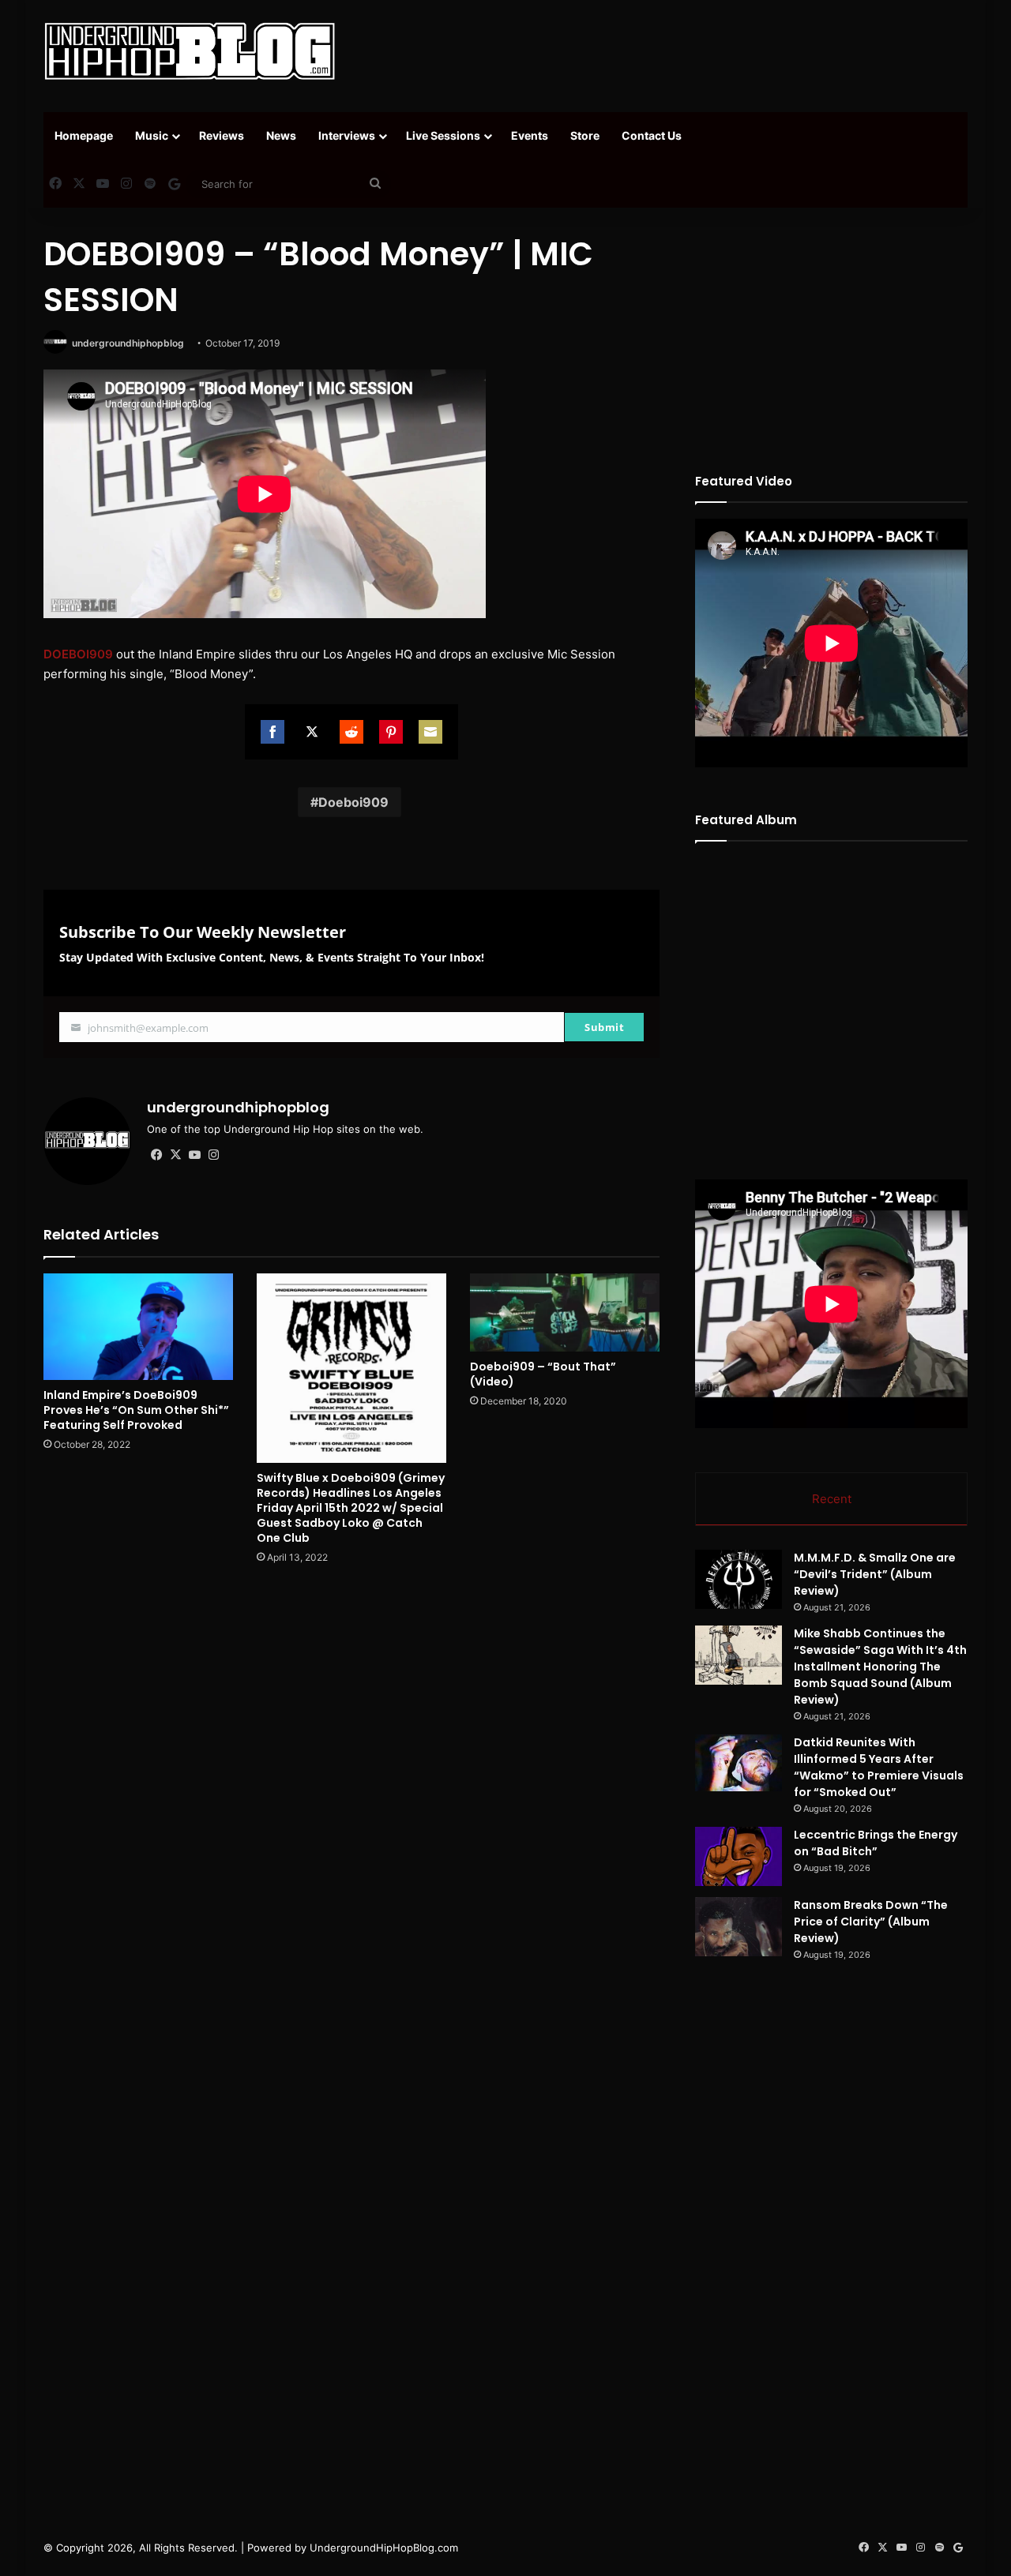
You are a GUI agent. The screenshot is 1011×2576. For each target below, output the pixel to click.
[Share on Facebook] (272, 732)
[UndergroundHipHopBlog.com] (190, 51)
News (281, 135)
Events (530, 135)
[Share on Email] (430, 732)
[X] (175, 1155)
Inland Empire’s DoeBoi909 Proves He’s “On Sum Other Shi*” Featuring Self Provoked (136, 1410)
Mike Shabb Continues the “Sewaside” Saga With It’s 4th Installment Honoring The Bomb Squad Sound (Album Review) (880, 1667)
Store (585, 135)
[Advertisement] (663, 51)
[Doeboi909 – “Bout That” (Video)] (565, 1312)
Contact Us (652, 135)
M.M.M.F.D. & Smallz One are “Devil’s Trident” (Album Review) (875, 1574)
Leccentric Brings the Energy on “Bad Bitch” (876, 1843)
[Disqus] (351, 1802)
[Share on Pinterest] (391, 732)
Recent (832, 1499)
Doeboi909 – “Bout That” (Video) (543, 1374)
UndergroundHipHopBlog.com (384, 2548)
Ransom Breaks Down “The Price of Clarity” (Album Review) (871, 1922)
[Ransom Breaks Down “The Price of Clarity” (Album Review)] (739, 1927)
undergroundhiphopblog (128, 343)
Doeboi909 (353, 802)
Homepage (84, 135)
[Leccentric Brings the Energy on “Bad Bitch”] (739, 1856)
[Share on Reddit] (351, 732)
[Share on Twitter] (312, 732)
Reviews (222, 135)
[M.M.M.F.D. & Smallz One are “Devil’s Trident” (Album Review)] (739, 1579)
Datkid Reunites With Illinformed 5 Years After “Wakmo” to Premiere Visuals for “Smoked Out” (879, 1767)
